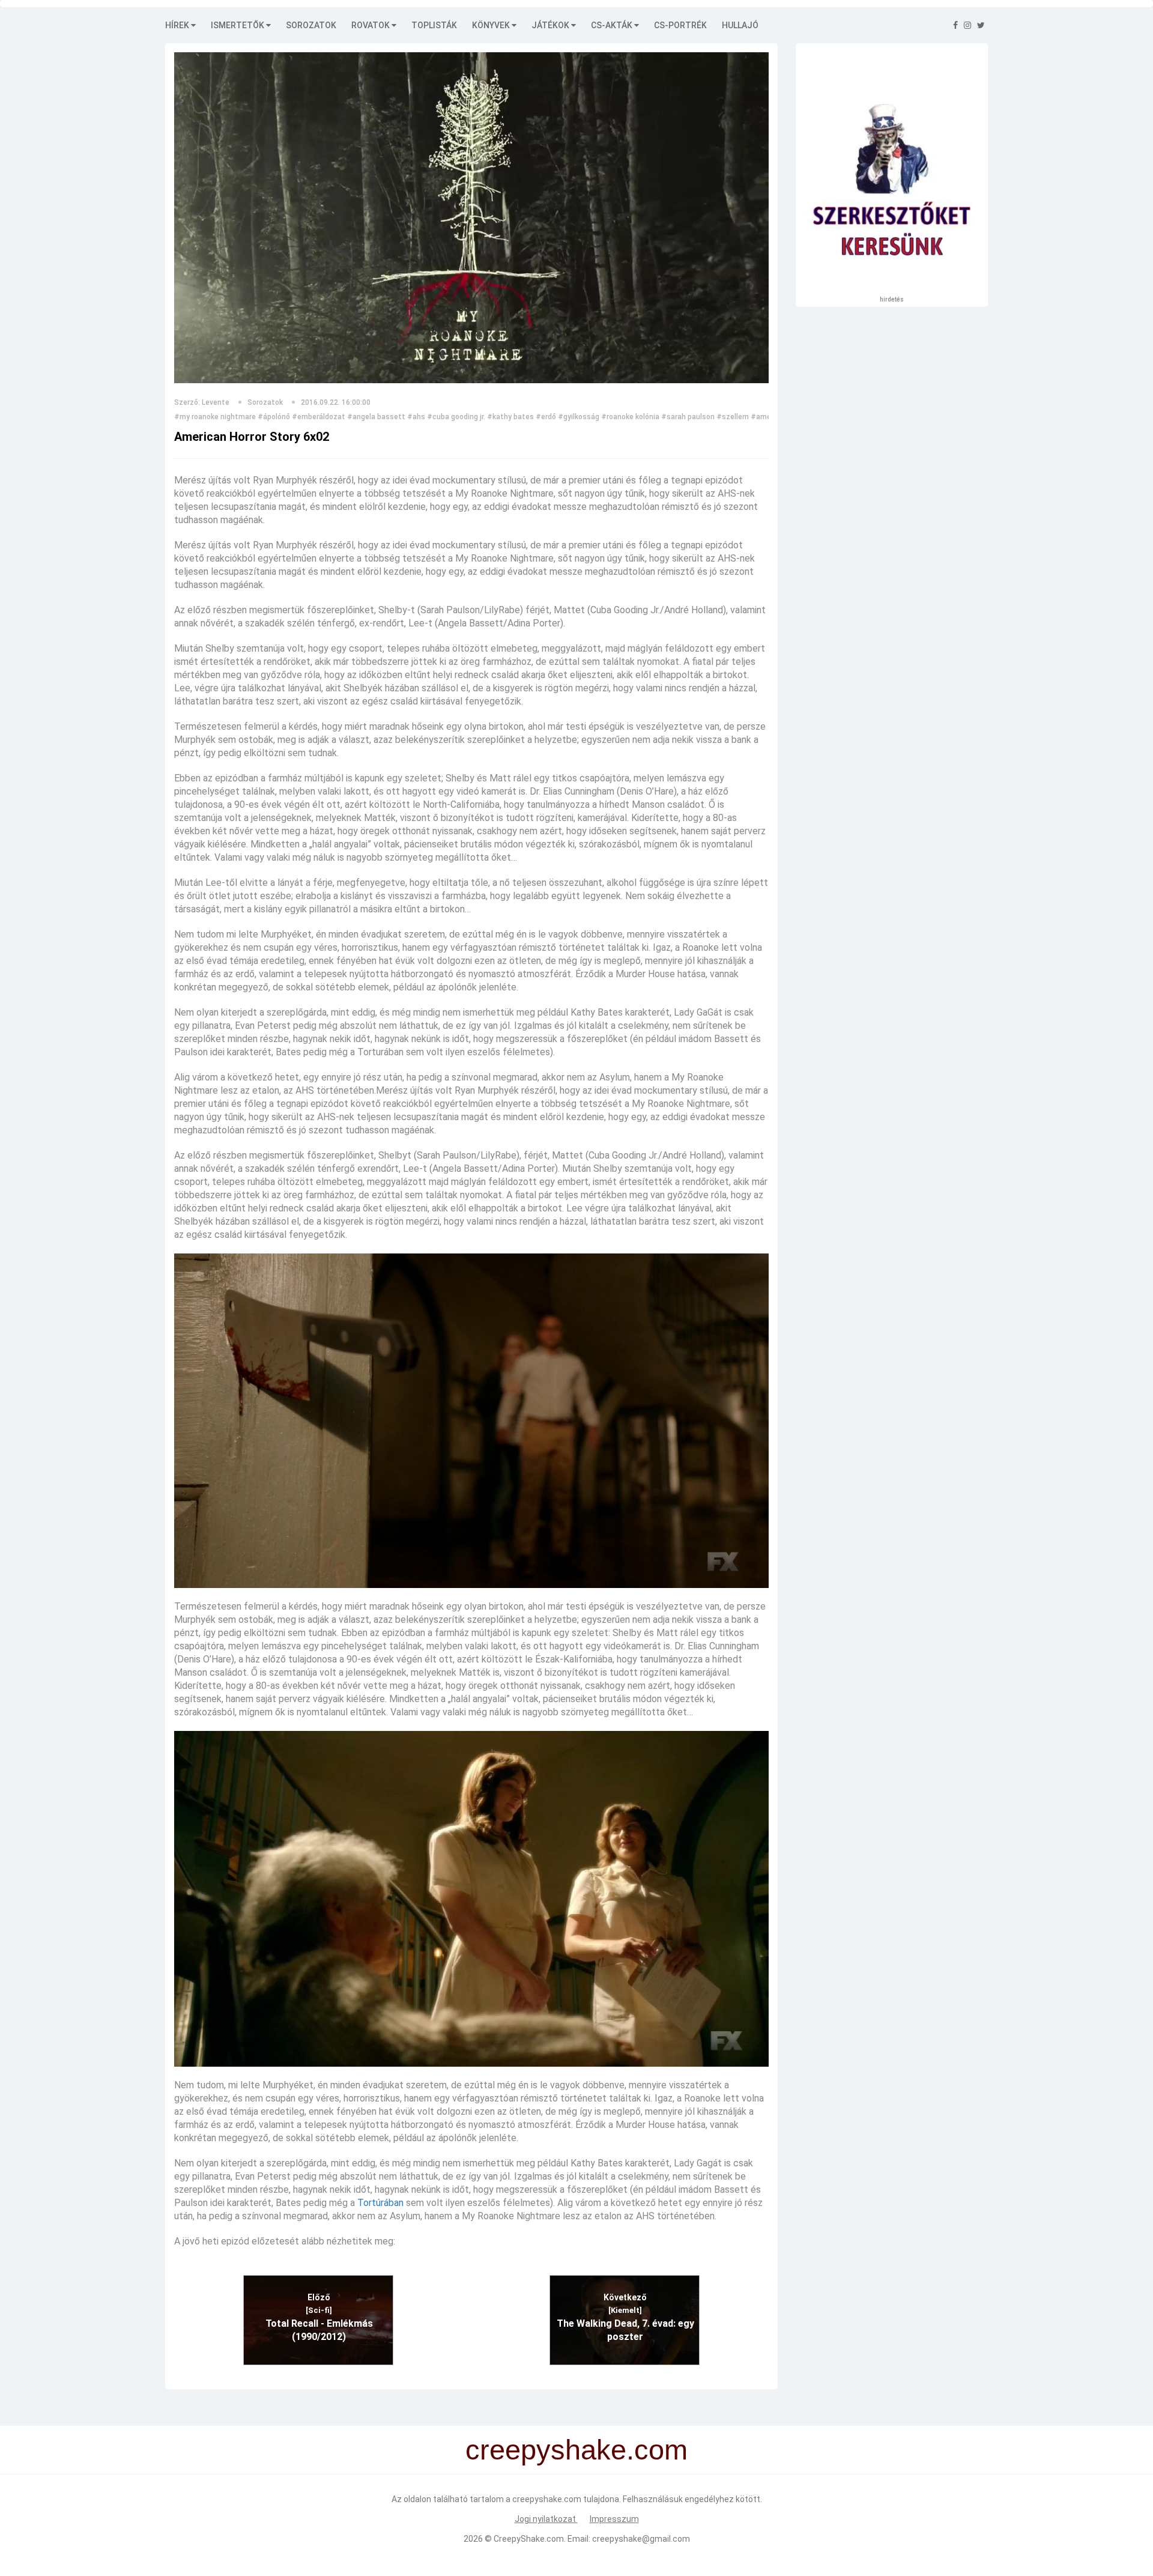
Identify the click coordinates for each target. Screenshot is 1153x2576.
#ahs (416, 417)
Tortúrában (380, 2203)
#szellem (733, 417)
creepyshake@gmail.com (641, 2539)
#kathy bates (510, 417)
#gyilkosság (579, 417)
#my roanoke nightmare (215, 417)
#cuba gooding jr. (456, 417)
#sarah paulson (688, 417)
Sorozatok (311, 25)
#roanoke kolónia (630, 417)
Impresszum (614, 2519)
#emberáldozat (319, 417)
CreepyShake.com (529, 2539)
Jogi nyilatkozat (546, 2519)
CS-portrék (680, 25)
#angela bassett (376, 417)
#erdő (546, 417)
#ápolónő (274, 417)
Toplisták (434, 25)
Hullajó (740, 25)
